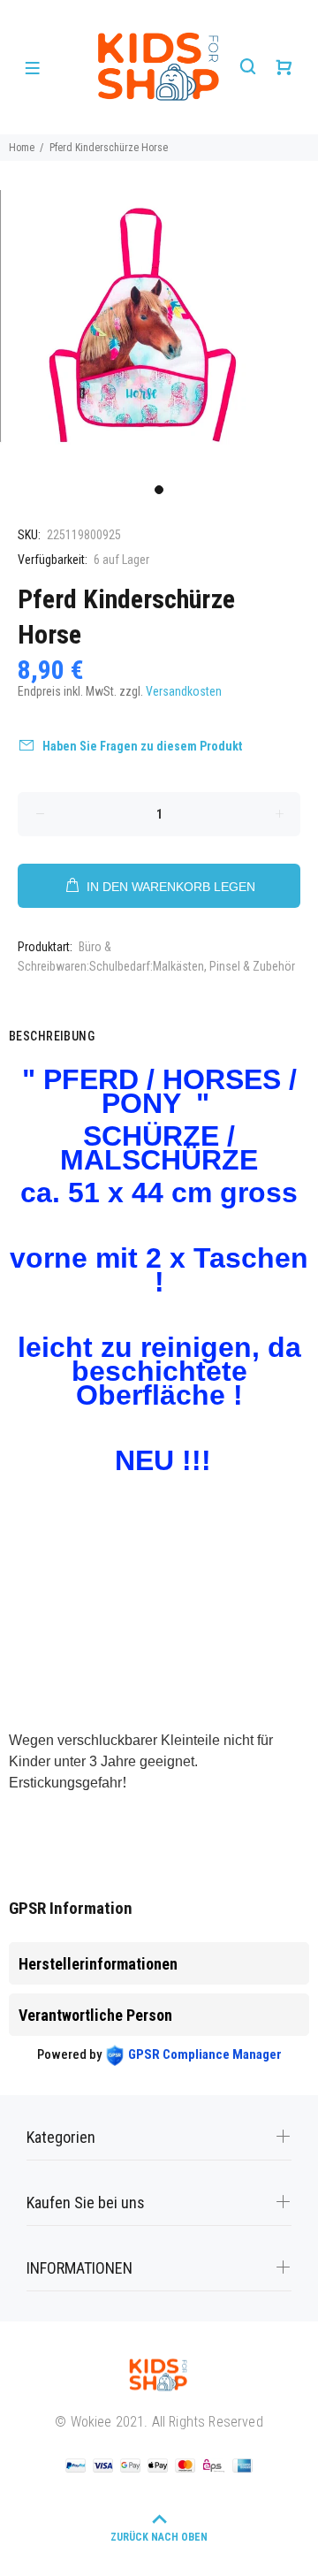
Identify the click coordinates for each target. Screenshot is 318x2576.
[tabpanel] (159, 332)
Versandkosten (184, 691)
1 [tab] (159, 490)
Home (22, 148)
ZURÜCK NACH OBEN (159, 2537)
